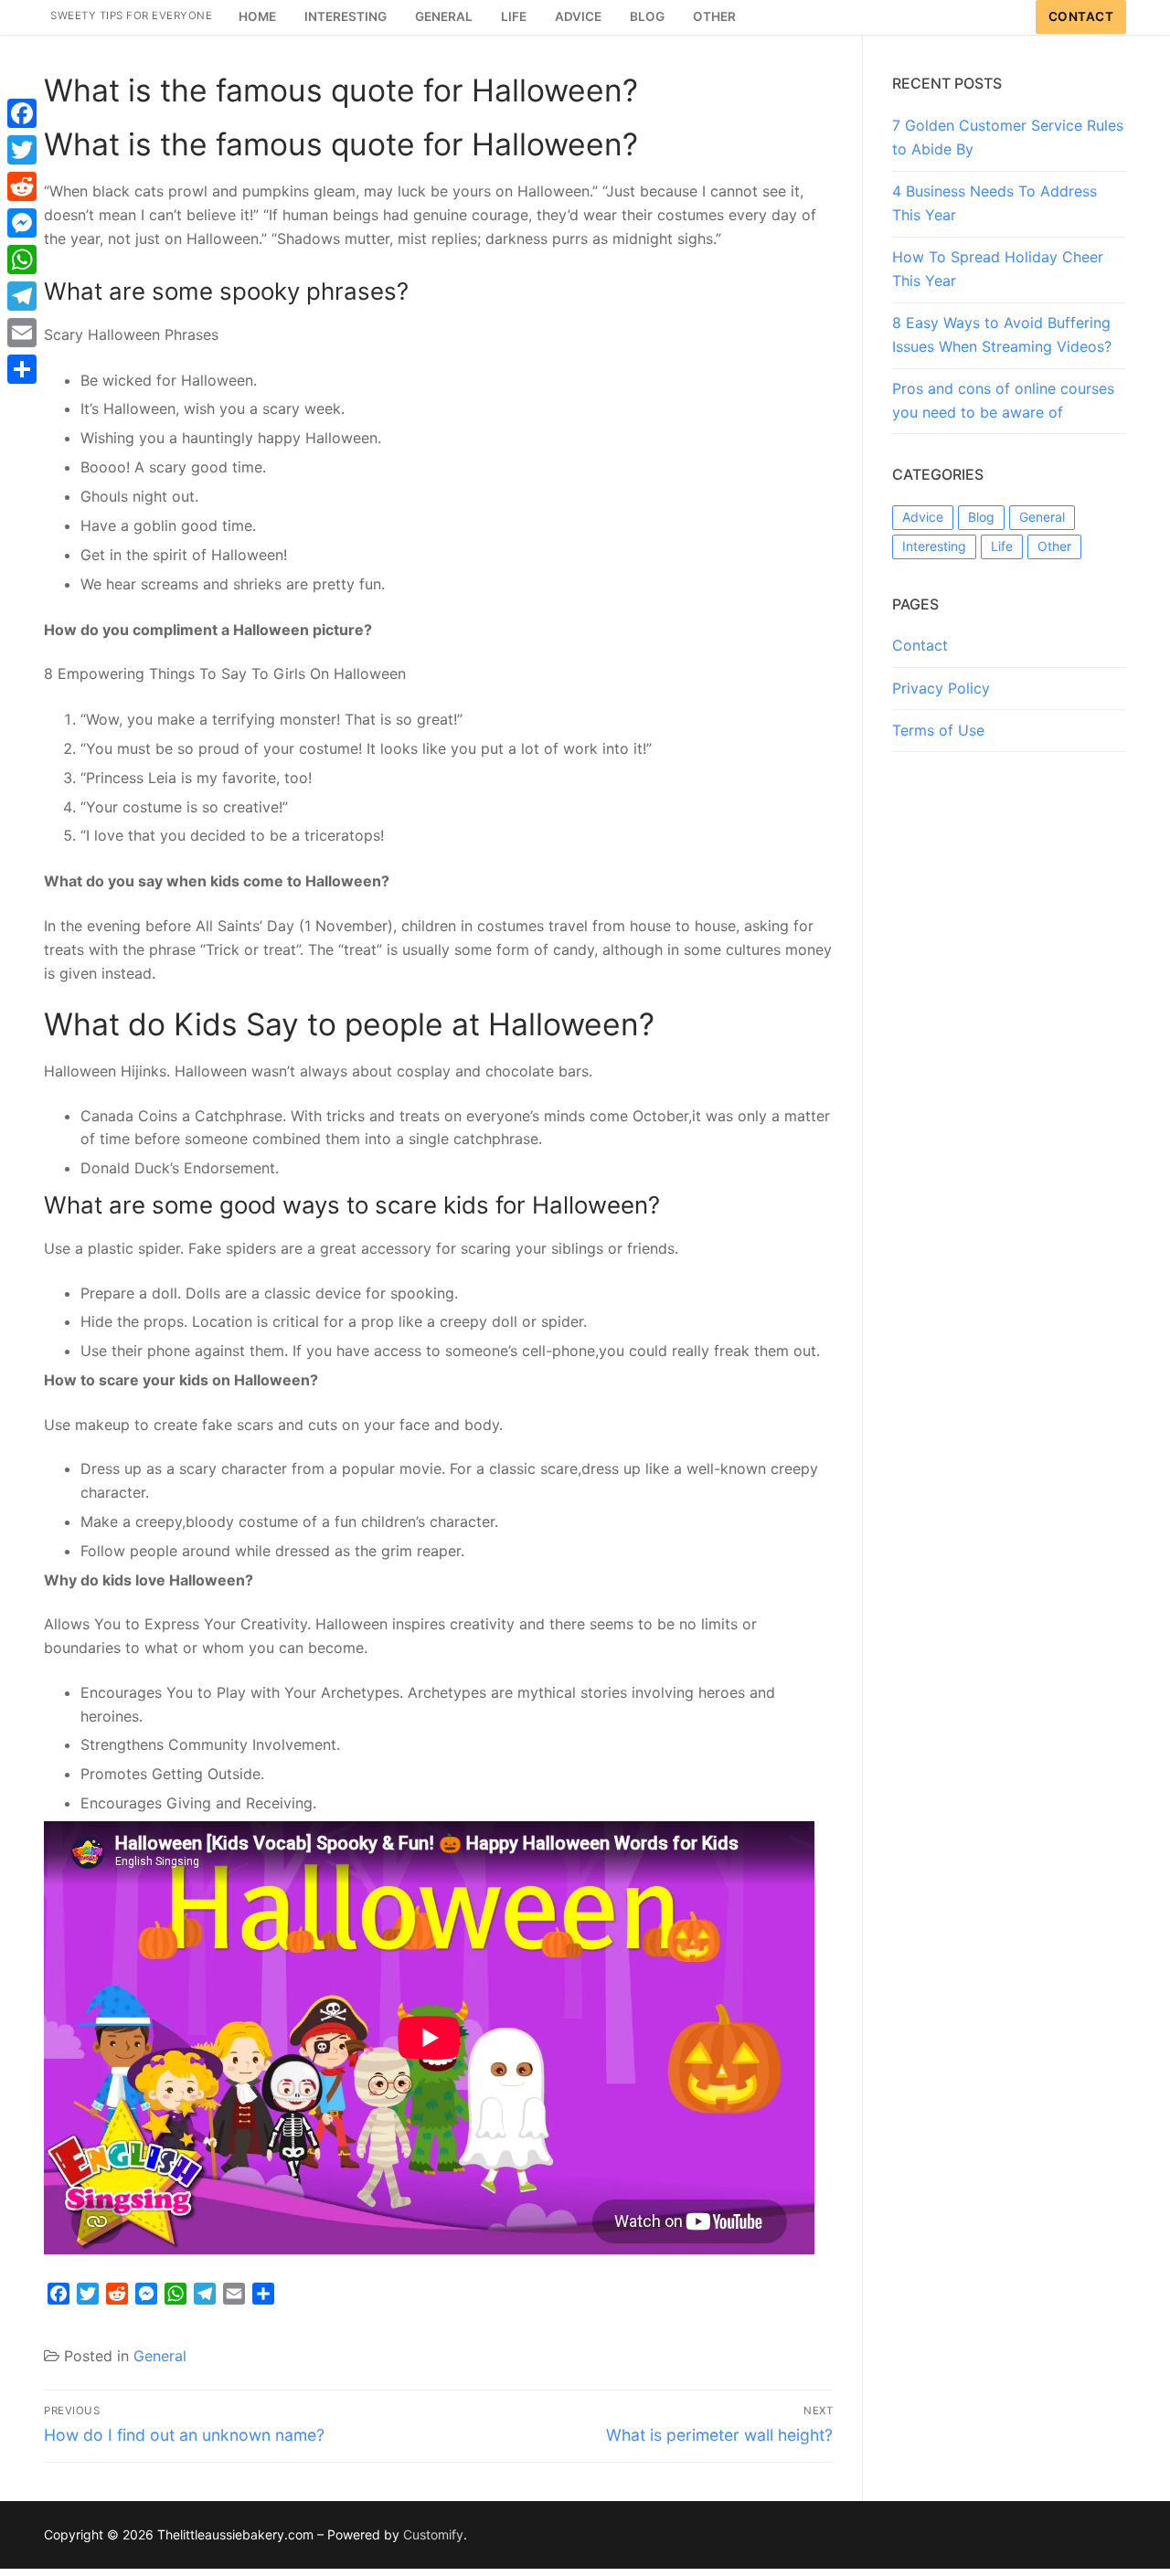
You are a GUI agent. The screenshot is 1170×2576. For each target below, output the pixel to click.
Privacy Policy (941, 688)
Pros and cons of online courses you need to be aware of (1003, 400)
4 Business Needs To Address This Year (994, 203)
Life (1002, 546)
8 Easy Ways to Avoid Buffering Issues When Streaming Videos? (1002, 334)
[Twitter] (22, 150)
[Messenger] (22, 223)
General (160, 2356)
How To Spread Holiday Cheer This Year (998, 269)
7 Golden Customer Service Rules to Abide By (1008, 137)
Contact (1081, 16)
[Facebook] (22, 113)
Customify (433, 2534)
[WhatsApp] (22, 260)
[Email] (22, 333)
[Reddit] (22, 186)
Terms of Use (938, 730)
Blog (981, 517)
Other (1054, 546)
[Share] (22, 369)
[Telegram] (22, 296)
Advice (923, 517)
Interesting (934, 546)
